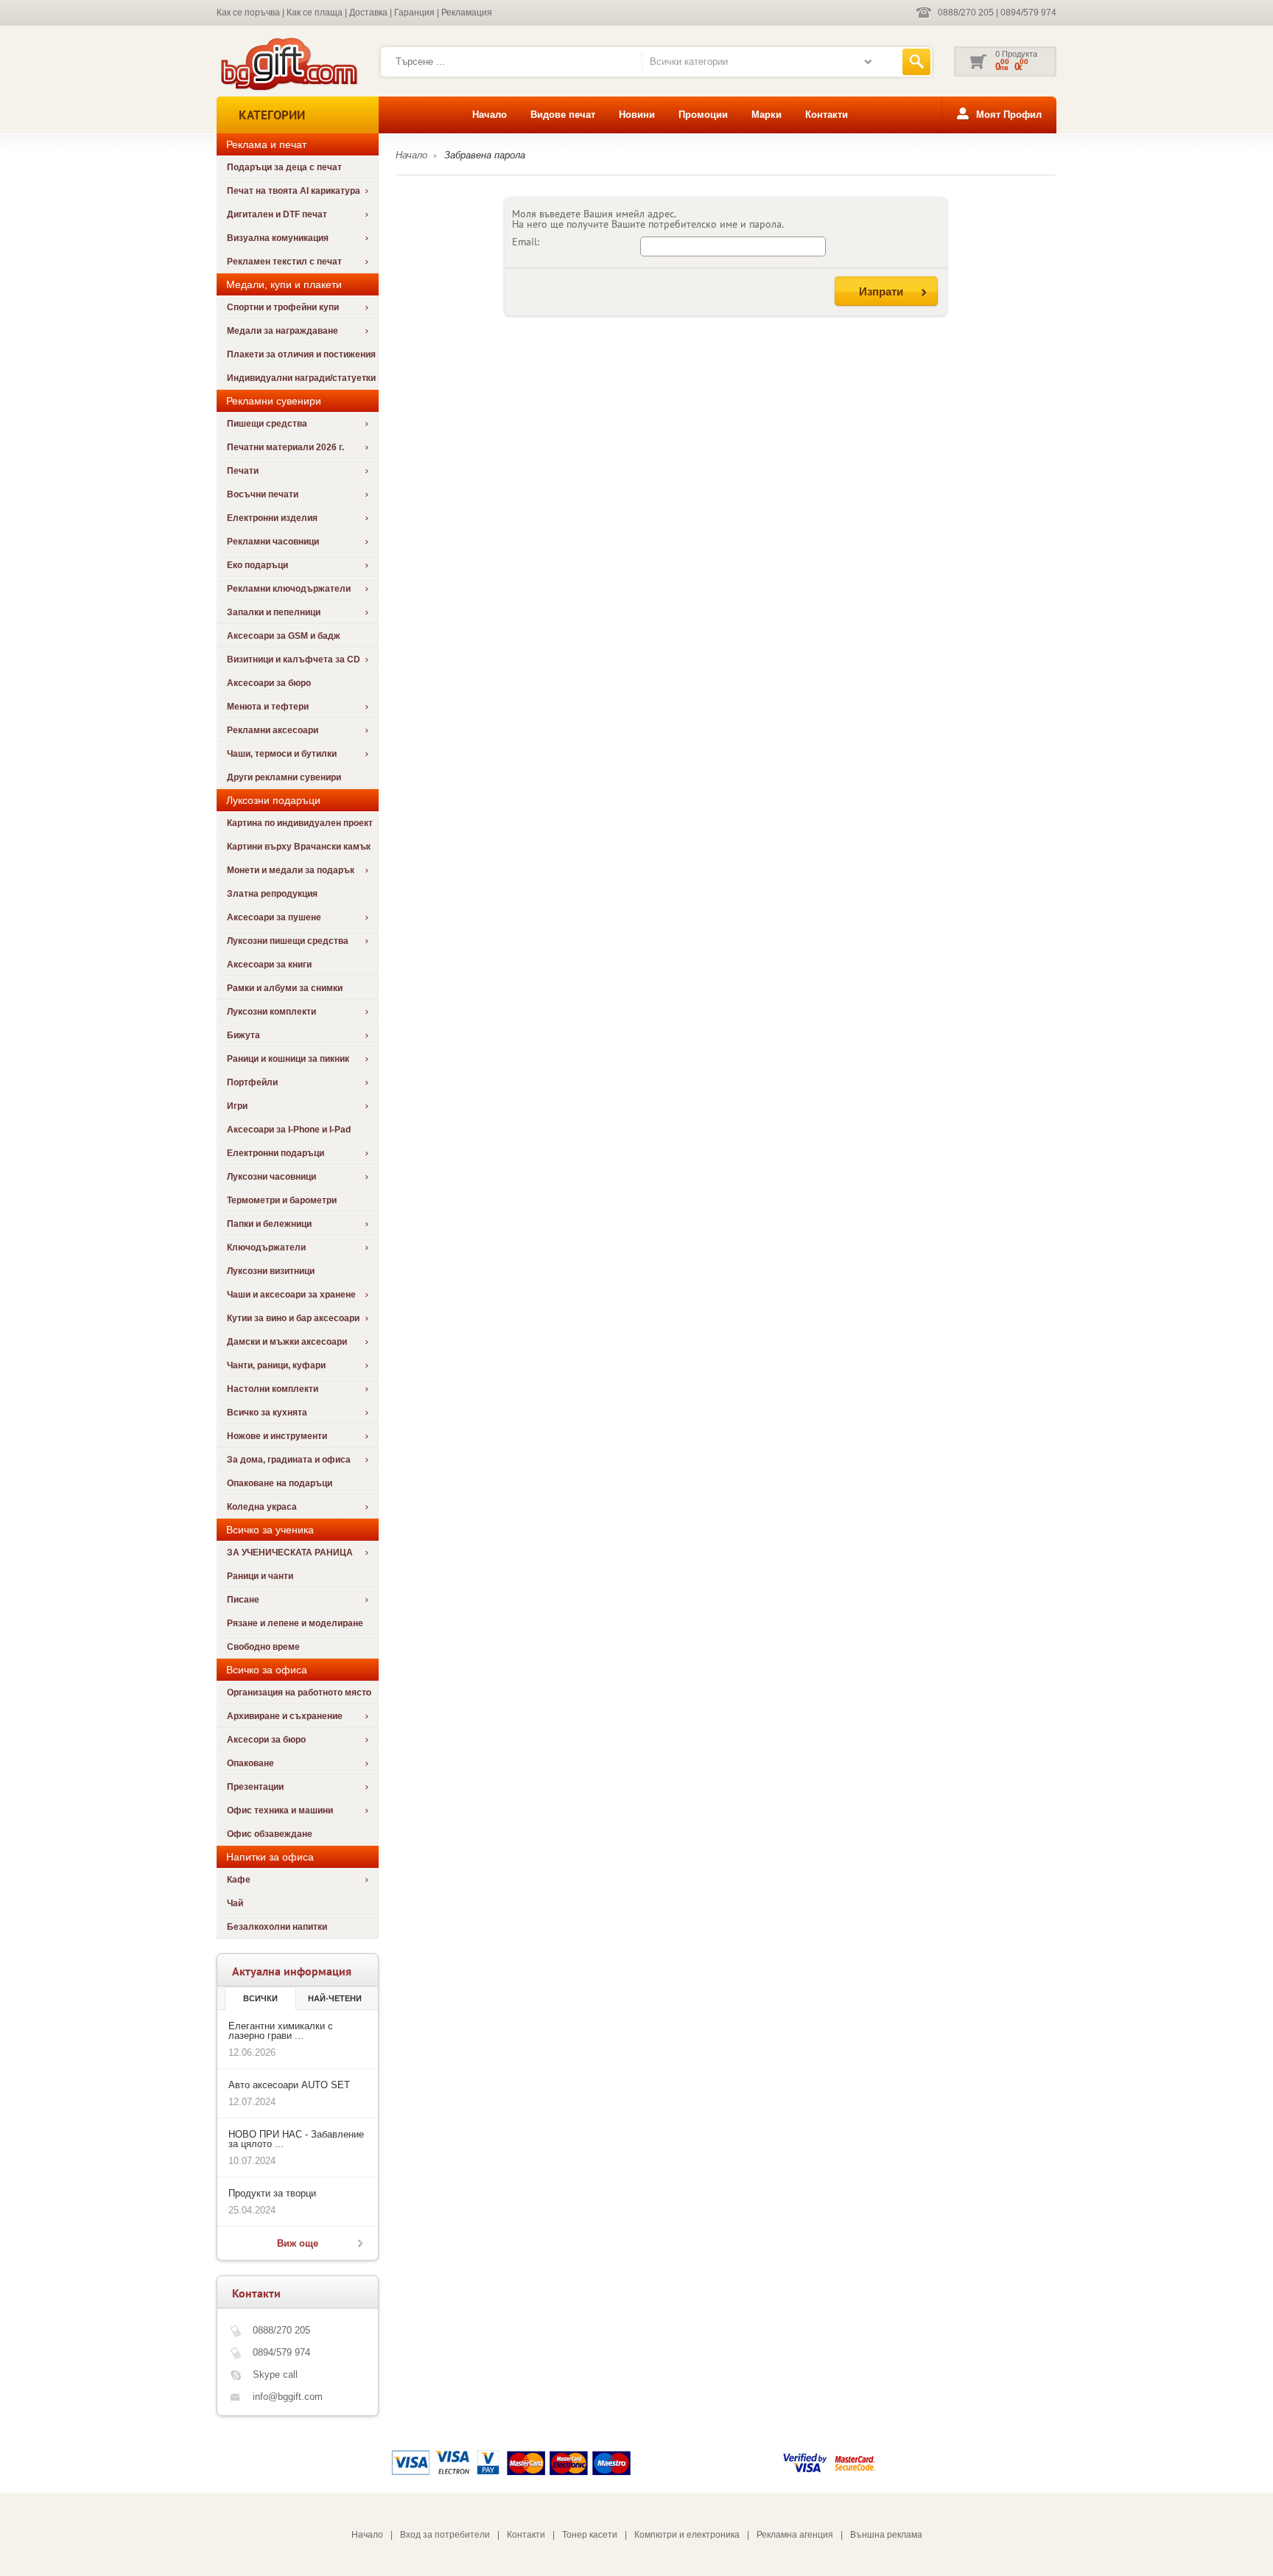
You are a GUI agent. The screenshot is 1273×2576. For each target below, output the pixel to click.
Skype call (275, 2374)
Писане (243, 1600)
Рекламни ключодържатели (289, 589)
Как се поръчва (248, 13)
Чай (235, 1903)
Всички (260, 1998)
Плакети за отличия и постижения (301, 354)
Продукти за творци (272, 2193)
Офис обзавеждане (270, 1834)
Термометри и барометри (282, 1200)
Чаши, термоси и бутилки (282, 754)
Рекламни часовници (273, 542)
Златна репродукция (272, 894)
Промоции (703, 115)
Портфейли (252, 1082)
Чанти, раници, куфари (276, 1365)
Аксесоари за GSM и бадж (284, 636)
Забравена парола (485, 155)
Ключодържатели (266, 1247)
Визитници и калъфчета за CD (294, 659)
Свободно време (263, 1647)
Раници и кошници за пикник (288, 1059)
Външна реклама (886, 2535)
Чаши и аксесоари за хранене (291, 1295)
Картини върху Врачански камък (299, 847)
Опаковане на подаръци (280, 1483)
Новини (637, 115)
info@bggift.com (288, 2397)
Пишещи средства (267, 424)
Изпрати (881, 291)
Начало (490, 115)
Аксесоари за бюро (269, 683)
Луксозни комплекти (271, 1012)
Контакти (827, 115)
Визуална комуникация (278, 238)
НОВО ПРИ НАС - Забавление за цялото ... (296, 2139)
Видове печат (563, 115)
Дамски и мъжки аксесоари (287, 1342)
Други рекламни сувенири (284, 777)
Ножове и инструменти (277, 1436)
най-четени (335, 1998)
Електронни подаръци (276, 1153)
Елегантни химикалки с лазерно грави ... (281, 2031)
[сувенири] (288, 89)
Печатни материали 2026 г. (285, 447)
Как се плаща (315, 13)
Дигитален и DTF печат (277, 214)
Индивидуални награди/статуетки (301, 378)
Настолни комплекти (273, 1389)
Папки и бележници (269, 1224)
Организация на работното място (299, 1693)
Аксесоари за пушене (274, 917)
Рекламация (467, 13)
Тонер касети (590, 2535)
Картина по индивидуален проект (300, 823)
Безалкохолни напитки (277, 1927)
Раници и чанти (260, 1576)
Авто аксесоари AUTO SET (289, 2085)
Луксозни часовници (271, 1177)
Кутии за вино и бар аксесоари (293, 1318)
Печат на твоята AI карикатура (294, 191)
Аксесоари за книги (269, 965)
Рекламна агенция (795, 2535)
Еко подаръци (257, 565)
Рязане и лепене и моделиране (295, 1623)
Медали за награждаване (283, 331)
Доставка (368, 13)
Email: (526, 242)
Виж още (298, 2243)
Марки (767, 115)
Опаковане (250, 1763)
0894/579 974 (1028, 13)
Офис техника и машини (280, 1810)
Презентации (255, 1787)
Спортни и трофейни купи (283, 307)
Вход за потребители (445, 2535)
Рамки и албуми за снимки (285, 988)
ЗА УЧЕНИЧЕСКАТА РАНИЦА (290, 1553)
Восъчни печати (263, 494)
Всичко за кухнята (267, 1413)
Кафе (239, 1880)
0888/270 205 (966, 13)
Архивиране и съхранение (285, 1716)
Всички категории (689, 62)
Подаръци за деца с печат (284, 167)
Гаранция (414, 13)
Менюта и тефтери (268, 707)
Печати (243, 471)
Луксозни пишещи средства (288, 941)
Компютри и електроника (687, 2535)
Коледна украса (262, 1507)
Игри (237, 1106)
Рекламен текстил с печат (284, 262)
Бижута (243, 1035)
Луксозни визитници (271, 1271)
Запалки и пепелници (274, 612)
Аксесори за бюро (266, 1740)
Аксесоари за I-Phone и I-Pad (289, 1130)
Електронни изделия (272, 518)
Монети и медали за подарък (291, 870)
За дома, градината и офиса (289, 1460)
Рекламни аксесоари (273, 730)
